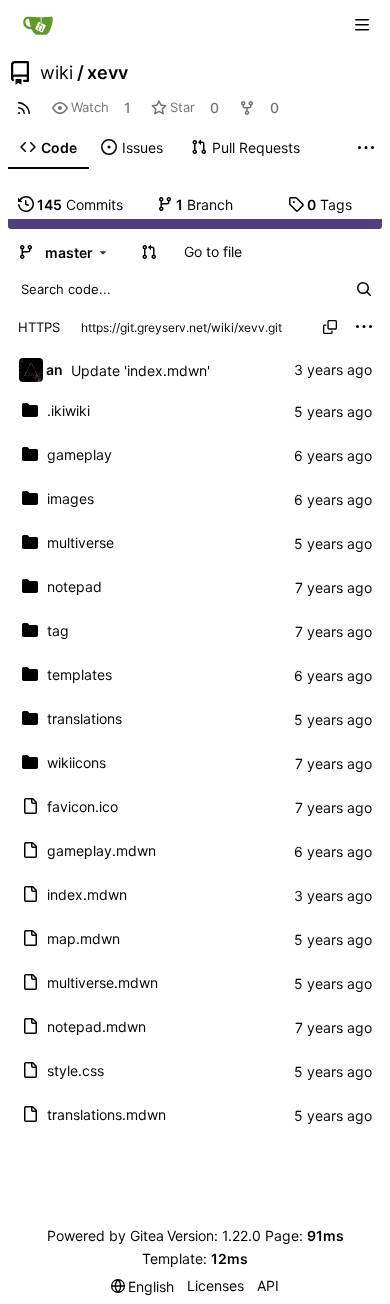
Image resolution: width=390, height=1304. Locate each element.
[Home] (38, 25)
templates (79, 674)
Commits (80, 204)
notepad (74, 586)
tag (58, 630)
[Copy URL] (330, 327)
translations (84, 718)
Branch (204, 204)
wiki (56, 73)
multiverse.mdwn (102, 982)
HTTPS (39, 327)
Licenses (215, 1285)
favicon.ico (82, 806)
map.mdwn (83, 938)
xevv (107, 73)
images (70, 498)
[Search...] (364, 289)
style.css (75, 1070)
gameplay (79, 454)
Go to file (213, 251)
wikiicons (76, 762)
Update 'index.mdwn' (140, 370)
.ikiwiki (68, 410)
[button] (149, 252)
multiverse (80, 542)
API (268, 1285)
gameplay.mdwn (101, 850)
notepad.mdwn (96, 1026)
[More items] (366, 148)
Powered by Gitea (105, 1235)
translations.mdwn (106, 1114)
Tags (329, 204)
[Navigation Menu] (362, 25)
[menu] (364, 327)
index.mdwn (87, 894)
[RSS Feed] (24, 107)
